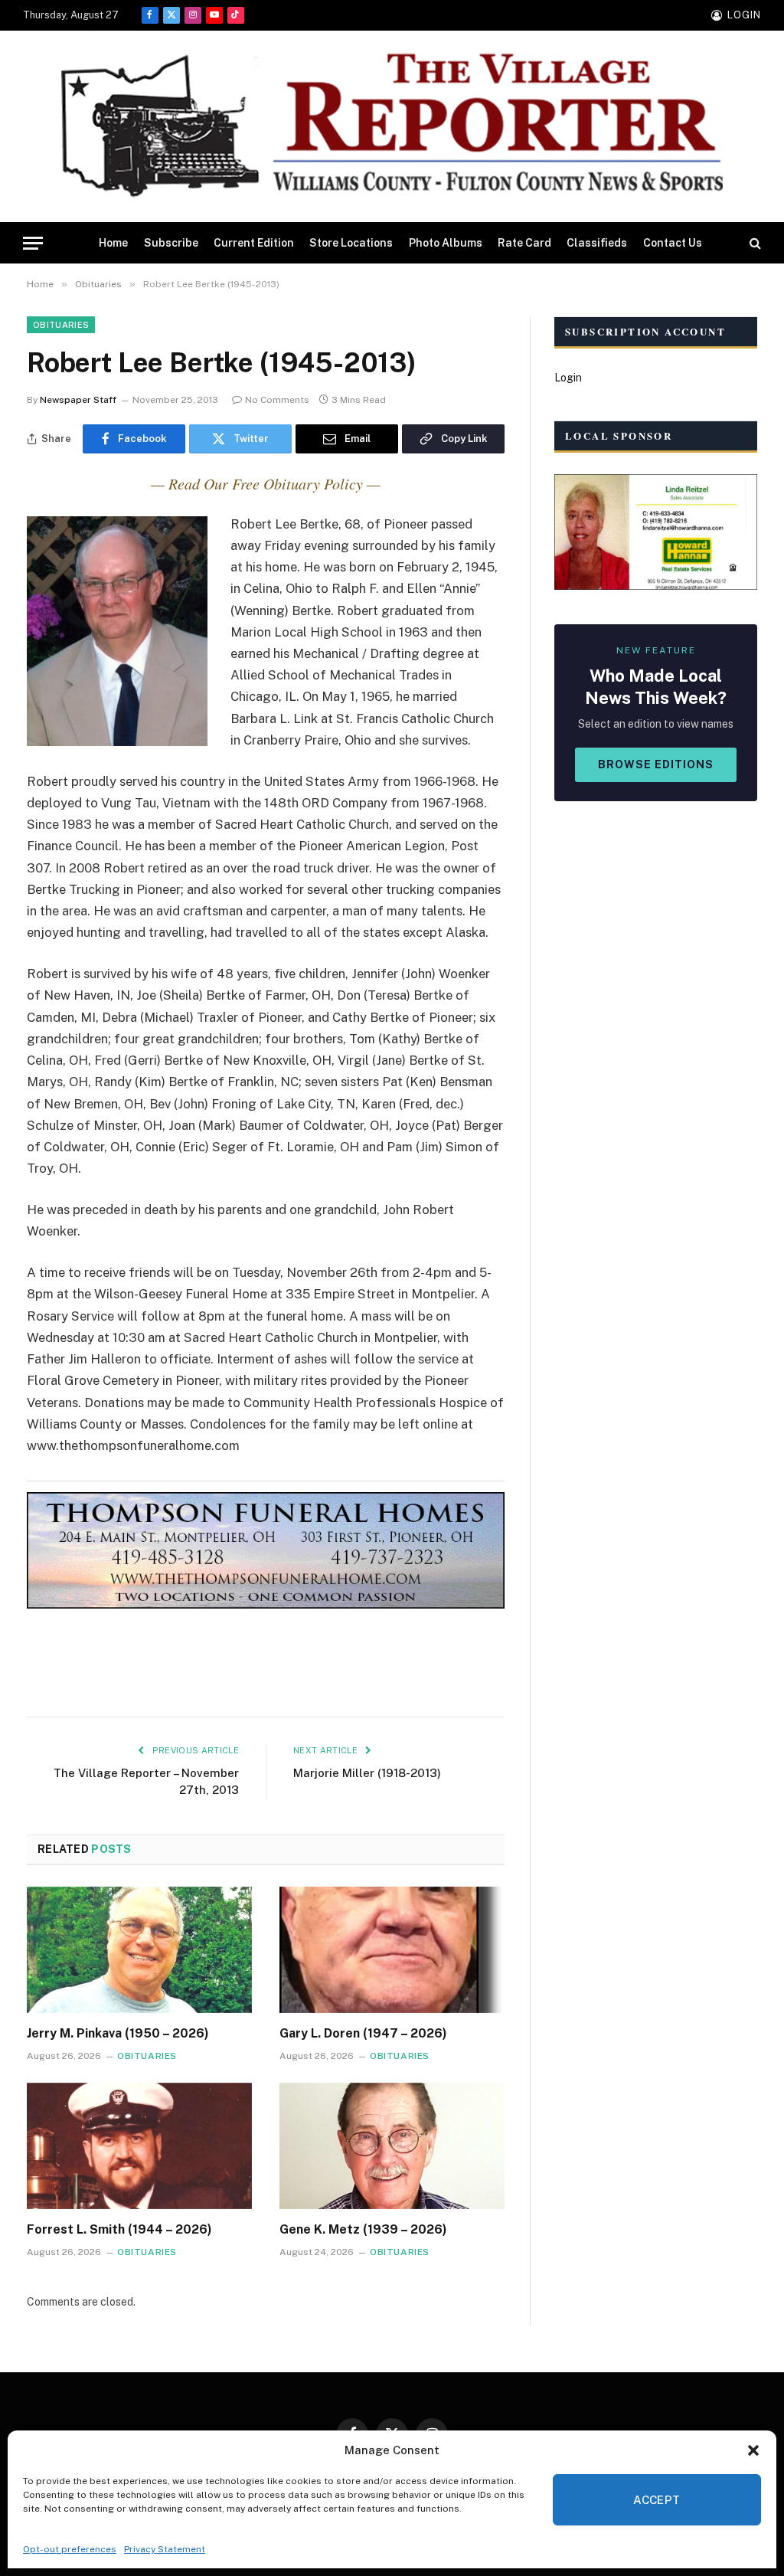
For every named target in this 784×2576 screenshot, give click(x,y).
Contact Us (673, 243)
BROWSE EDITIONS (656, 764)
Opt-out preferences (70, 2549)
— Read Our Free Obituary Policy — (266, 483)
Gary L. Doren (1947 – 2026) (363, 2033)
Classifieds (597, 243)
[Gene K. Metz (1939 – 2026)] (392, 2146)
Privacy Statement (165, 2549)
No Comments (277, 400)
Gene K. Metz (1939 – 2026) (363, 2229)
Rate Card (524, 243)
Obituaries (61, 325)
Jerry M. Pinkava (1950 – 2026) (118, 2033)
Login (568, 378)
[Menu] (33, 243)
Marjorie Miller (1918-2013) (367, 1773)
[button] (753, 2450)
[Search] (754, 243)
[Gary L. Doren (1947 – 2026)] (392, 1950)
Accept (657, 2500)
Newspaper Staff (78, 400)
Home (113, 243)
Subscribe (171, 243)
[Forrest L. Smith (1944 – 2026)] (139, 2146)
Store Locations (351, 243)
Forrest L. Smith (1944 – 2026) (119, 2229)
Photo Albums (446, 243)
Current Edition (254, 243)
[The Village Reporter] (392, 127)
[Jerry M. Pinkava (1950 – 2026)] (139, 1950)
